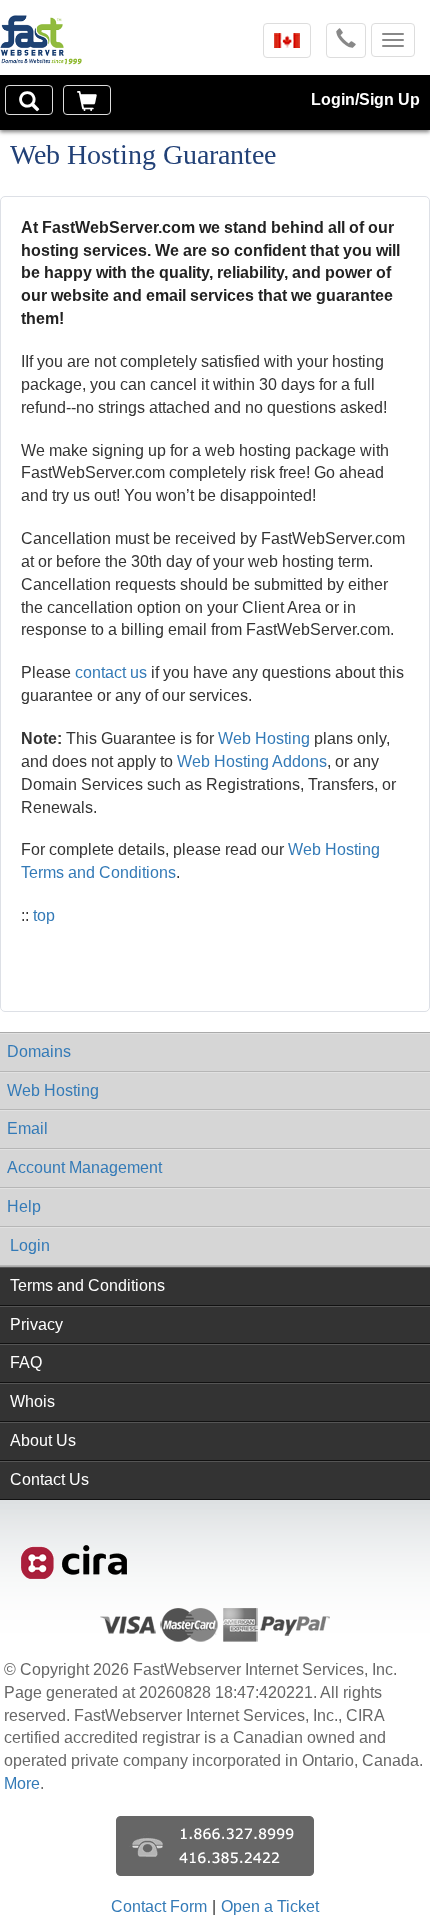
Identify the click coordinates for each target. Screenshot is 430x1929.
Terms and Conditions (87, 1285)
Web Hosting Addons (252, 761)
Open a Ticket (270, 1906)
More (22, 1783)
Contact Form (159, 1906)
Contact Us (49, 1479)
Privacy (36, 1324)
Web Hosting (264, 738)
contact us (111, 672)
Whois (32, 1401)
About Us (43, 1440)
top (44, 915)
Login (30, 1245)
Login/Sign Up (365, 99)
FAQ (26, 1362)
